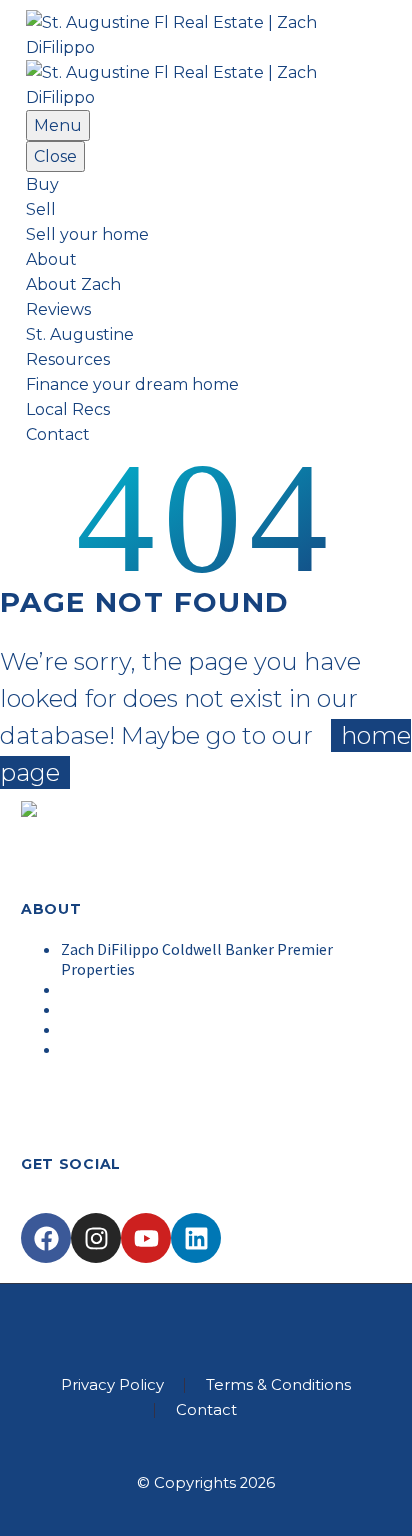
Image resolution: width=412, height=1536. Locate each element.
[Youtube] (146, 1238)
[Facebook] (46, 1238)
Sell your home (87, 234)
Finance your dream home (132, 384)
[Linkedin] (196, 1238)
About (51, 259)
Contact (58, 434)
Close (55, 156)
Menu (58, 125)
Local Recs (68, 409)
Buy (42, 184)
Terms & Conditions (278, 1385)
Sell (41, 209)
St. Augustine (80, 334)
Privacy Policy (112, 1385)
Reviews (58, 309)
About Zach (73, 284)
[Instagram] (96, 1238)
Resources (68, 359)
